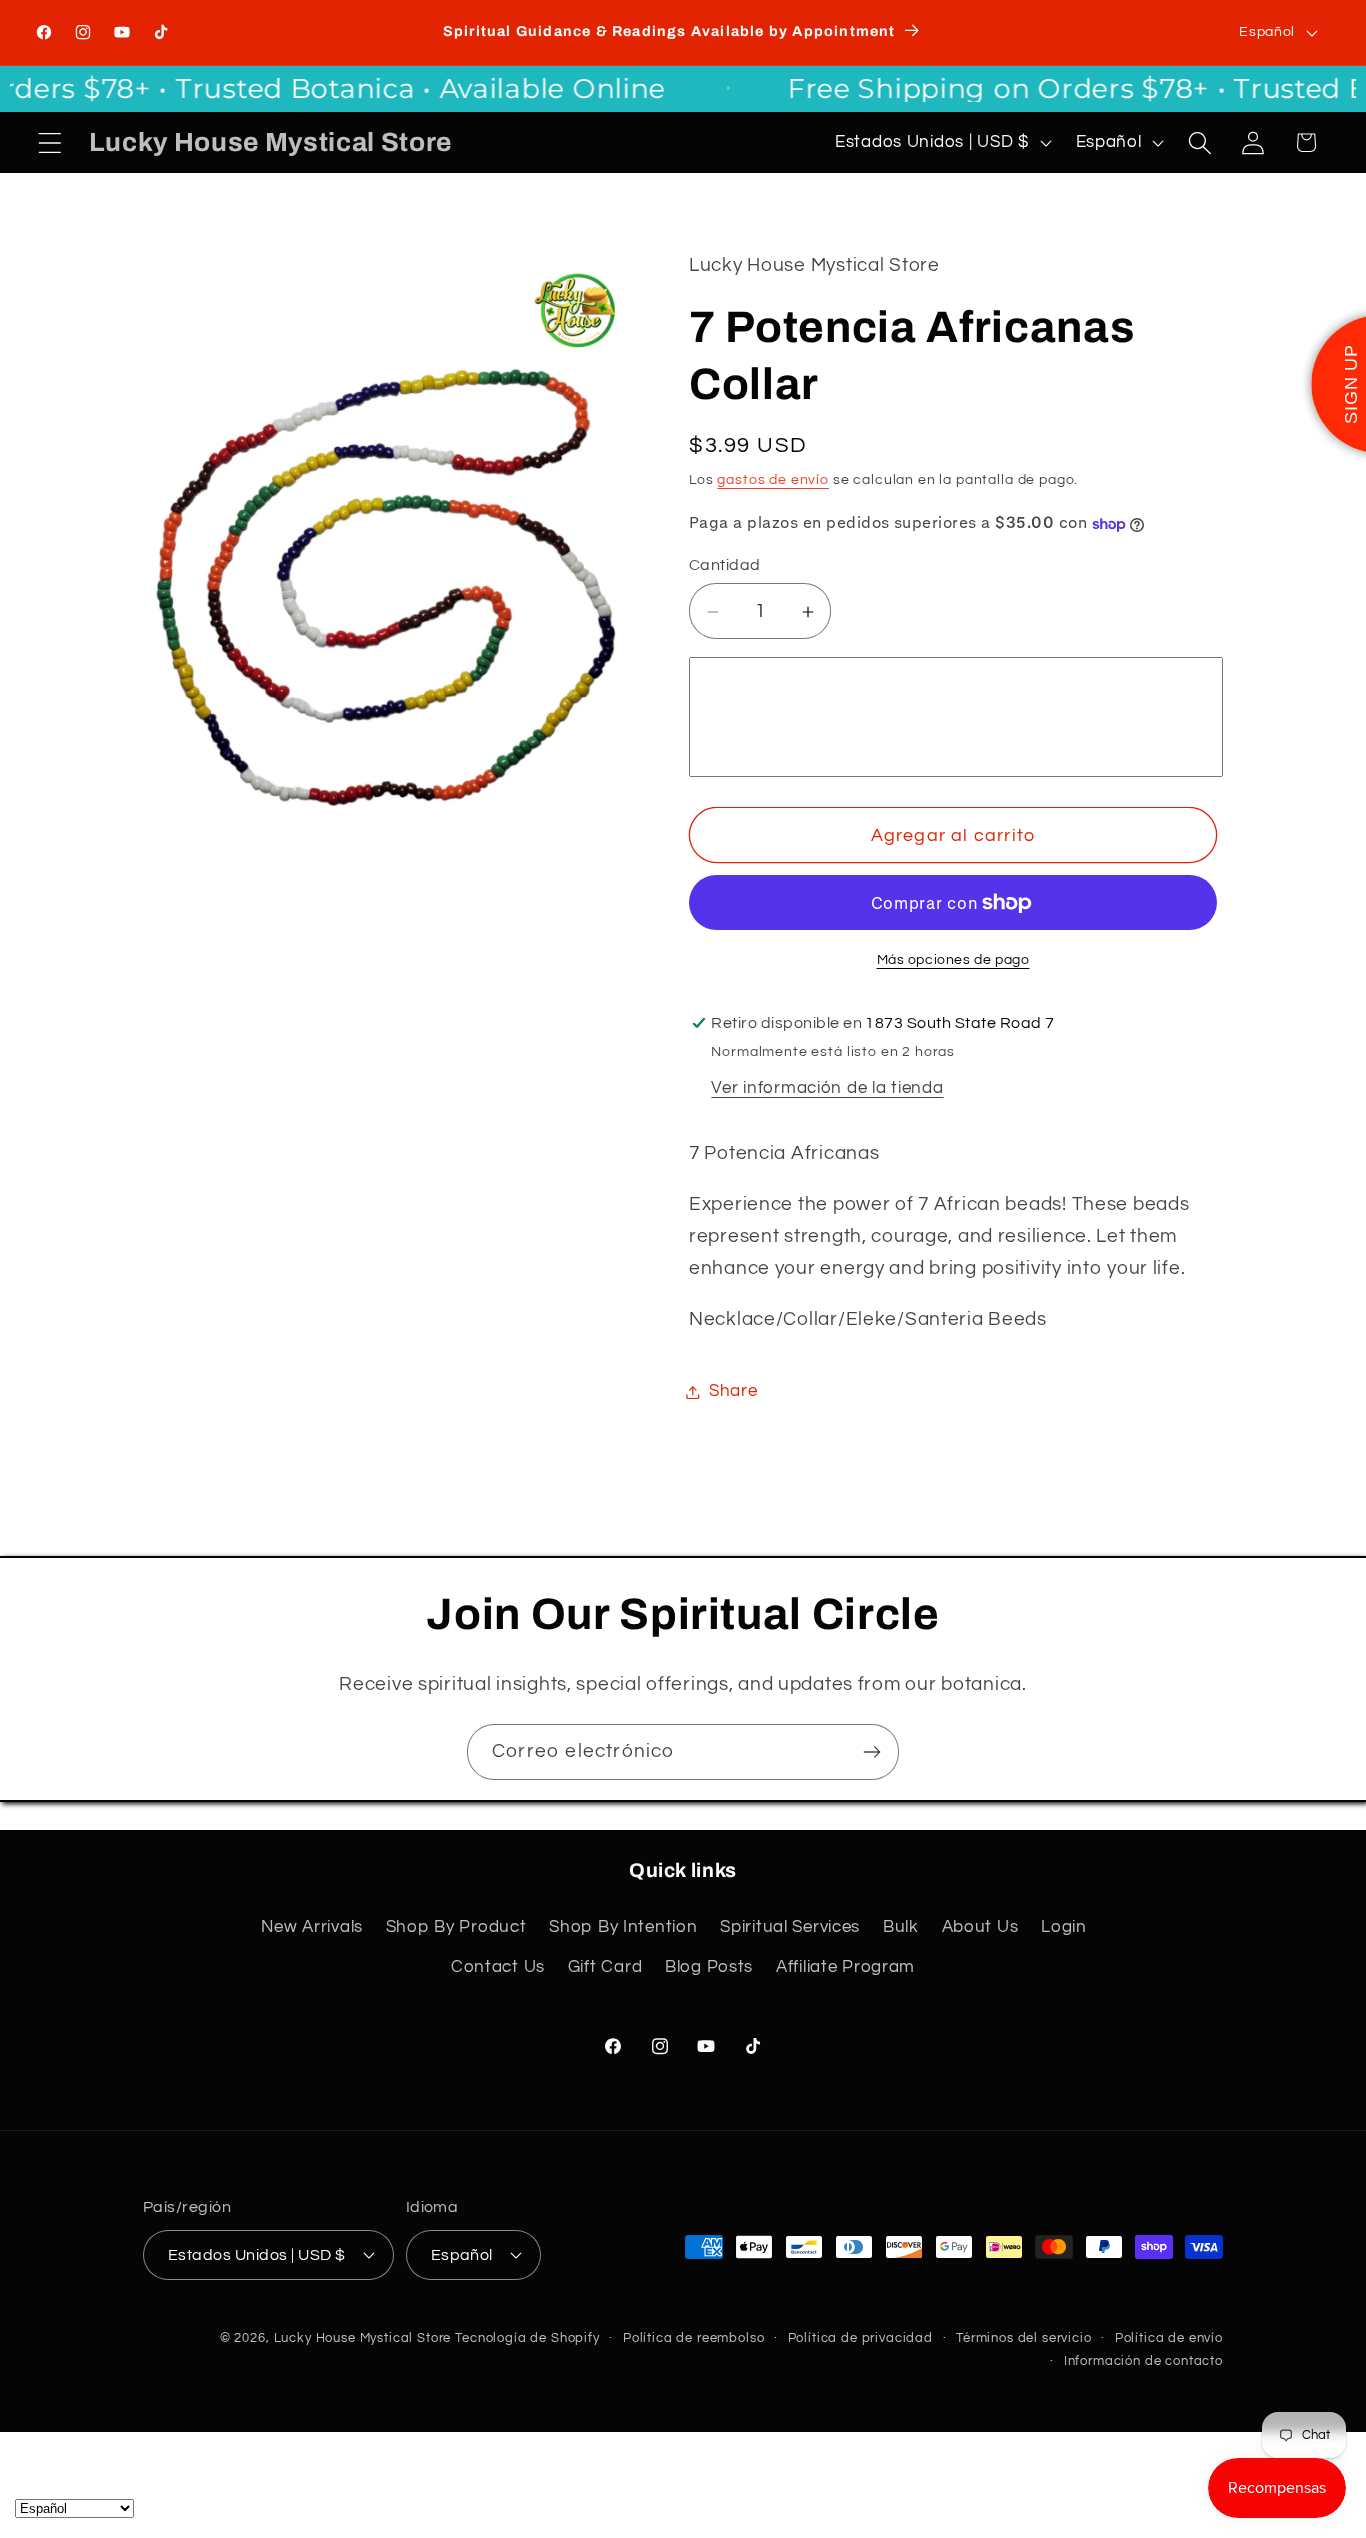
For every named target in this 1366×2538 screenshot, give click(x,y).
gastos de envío (773, 479)
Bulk (901, 1926)
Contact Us (498, 1966)
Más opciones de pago (953, 959)
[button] (50, 142)
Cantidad (725, 566)
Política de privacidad (860, 2337)
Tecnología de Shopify (527, 2337)
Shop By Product (456, 1926)
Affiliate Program (845, 1966)
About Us (980, 1926)
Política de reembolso (694, 2337)
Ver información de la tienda (827, 1089)
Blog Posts (709, 1966)
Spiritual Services (790, 1926)
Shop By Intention (623, 1926)
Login (1064, 1926)
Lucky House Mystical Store (363, 2337)
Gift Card (605, 1966)
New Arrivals (312, 1926)
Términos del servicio (1024, 2337)
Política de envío (1169, 2337)
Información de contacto (1143, 2360)
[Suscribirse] (871, 1752)
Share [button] (733, 1391)
